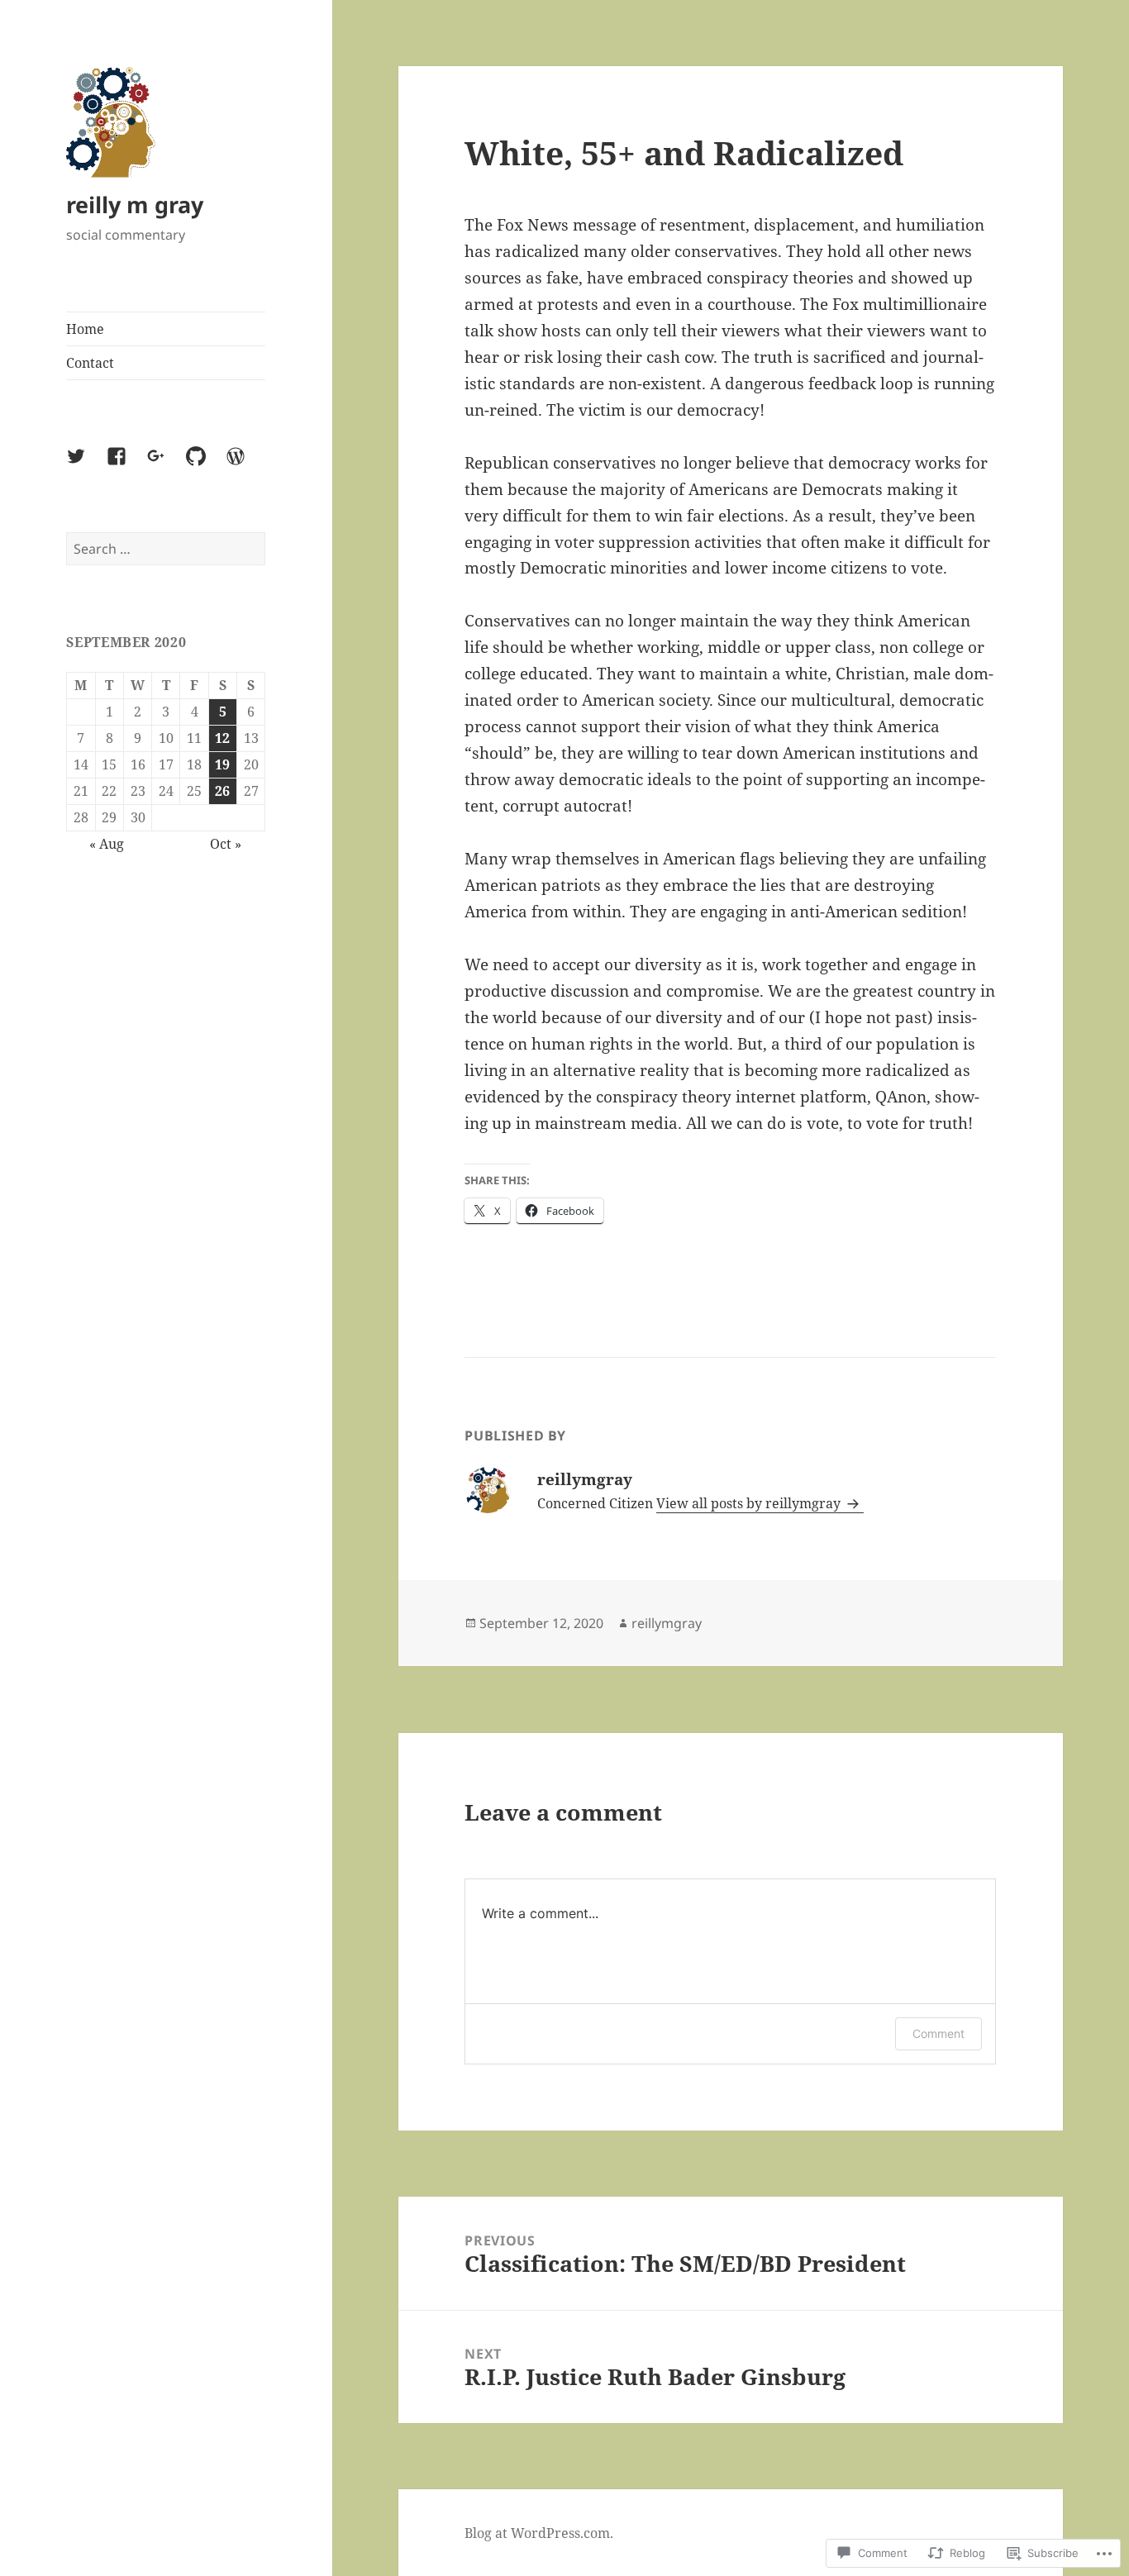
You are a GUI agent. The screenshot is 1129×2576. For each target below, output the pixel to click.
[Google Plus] (166, 466)
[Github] (206, 466)
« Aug (107, 844)
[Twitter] (86, 466)
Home (85, 329)
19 (222, 764)
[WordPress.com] (245, 466)
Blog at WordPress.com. (539, 2533)
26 (222, 791)
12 (222, 738)
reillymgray (667, 1623)
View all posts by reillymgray (750, 1503)
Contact (90, 363)
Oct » (226, 844)
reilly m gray (135, 205)
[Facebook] (126, 466)
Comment (938, 2033)
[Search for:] (166, 549)
